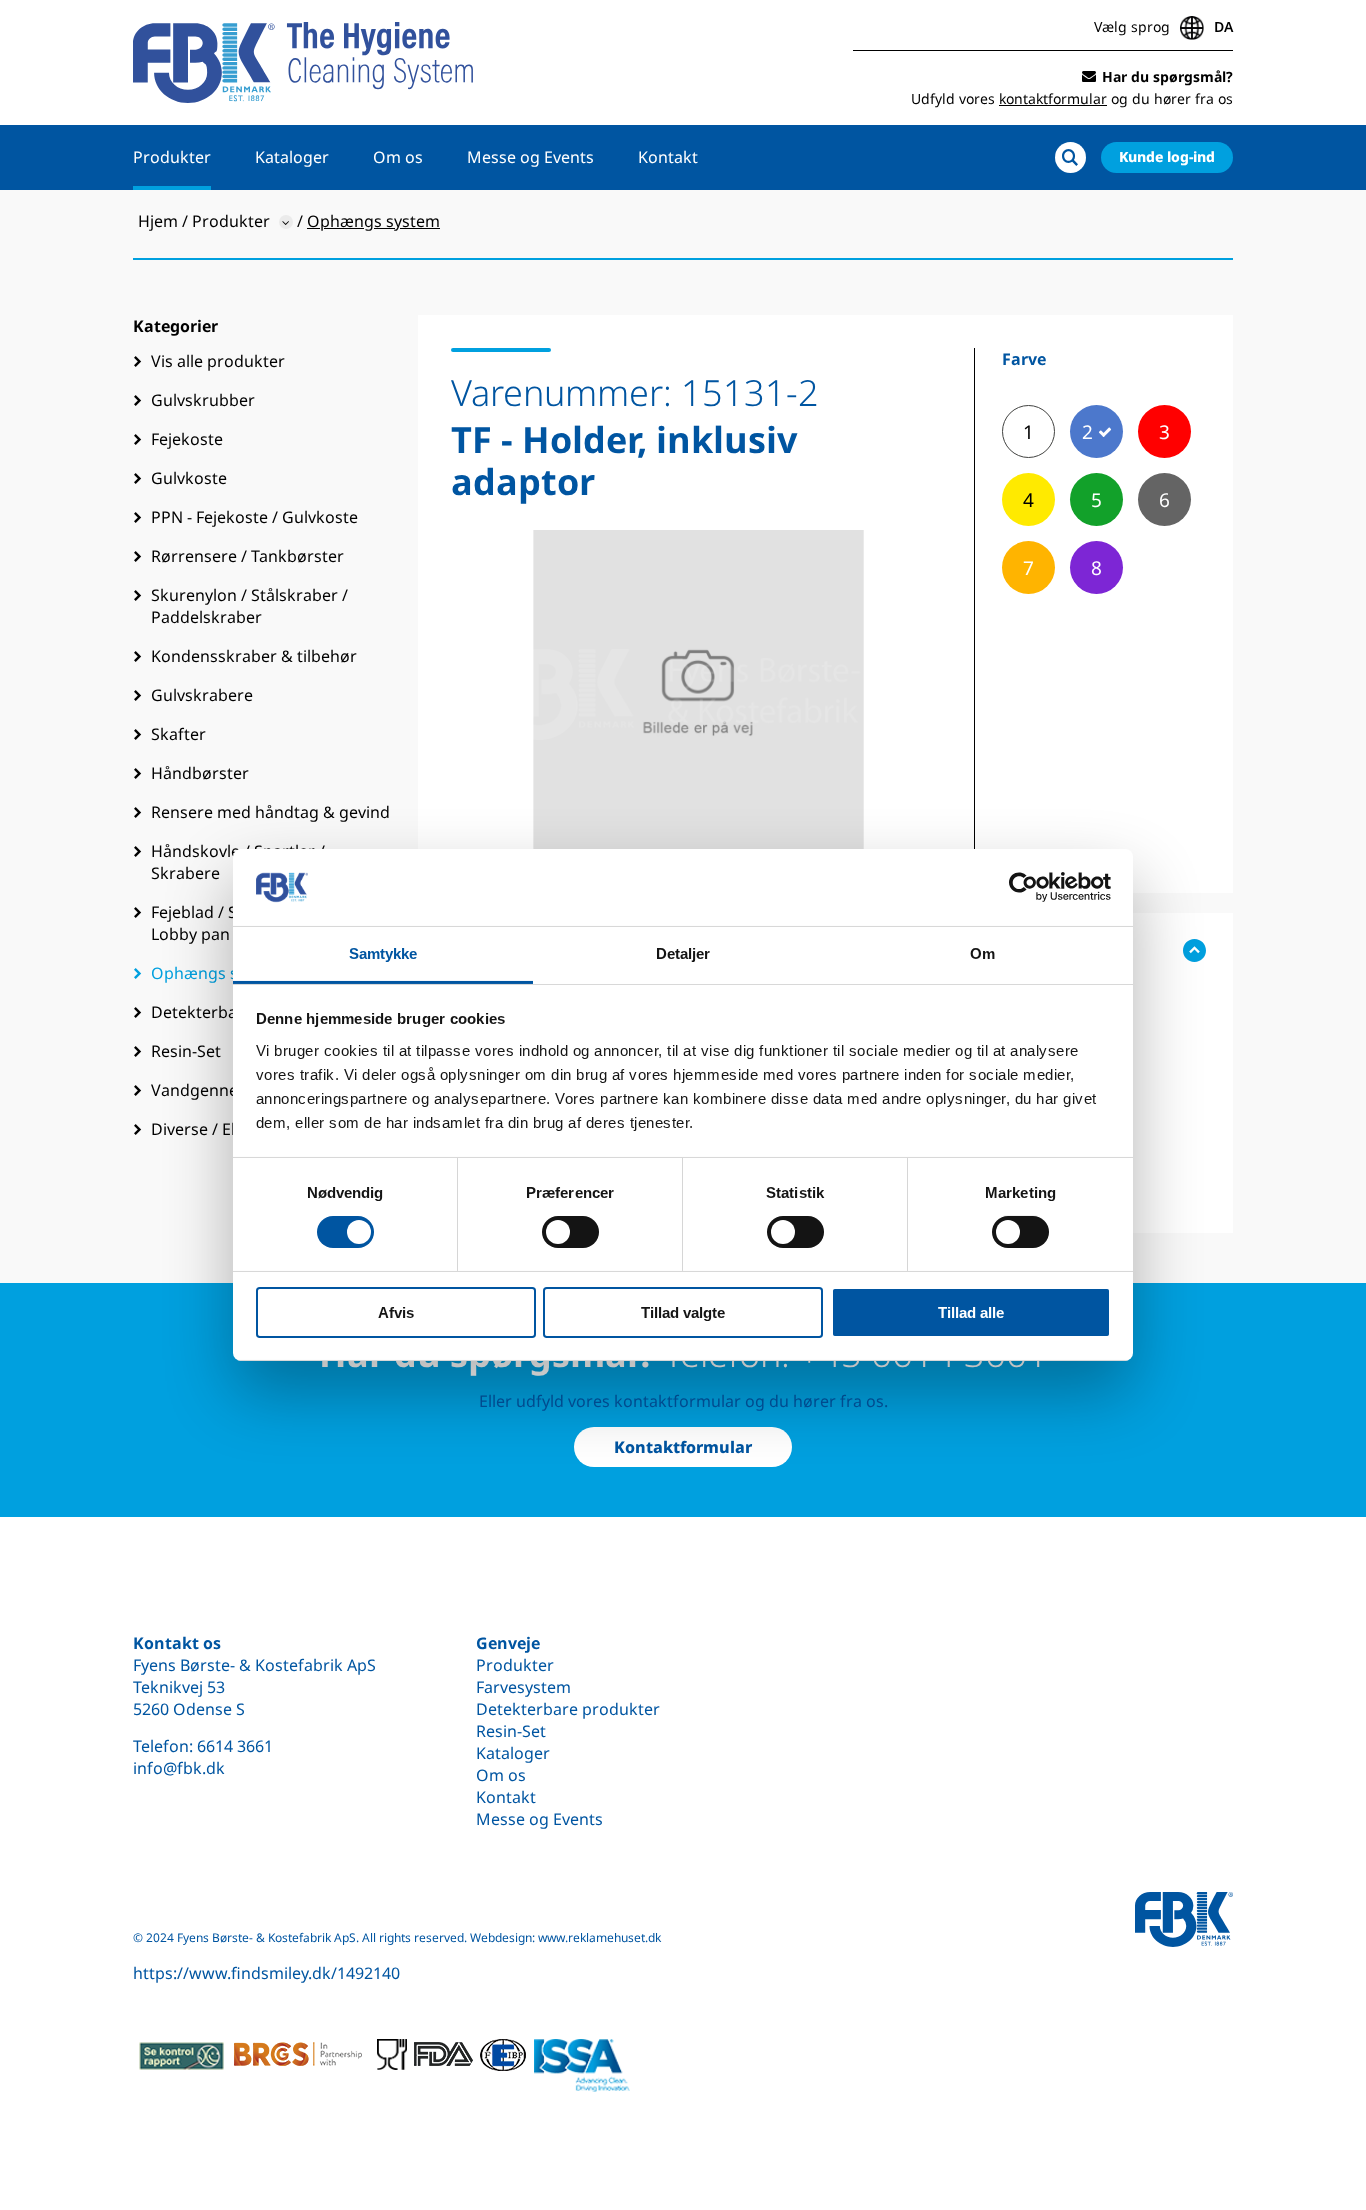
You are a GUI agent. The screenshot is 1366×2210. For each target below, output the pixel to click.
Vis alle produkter (218, 361)
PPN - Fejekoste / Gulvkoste (254, 517)
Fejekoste (187, 439)
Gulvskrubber (203, 400)
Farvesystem (523, 1687)
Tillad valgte (683, 1312)
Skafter (178, 734)
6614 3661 (235, 1746)
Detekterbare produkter (568, 1709)
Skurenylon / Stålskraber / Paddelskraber (249, 606)
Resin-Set (511, 1731)
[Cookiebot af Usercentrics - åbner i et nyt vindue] (1023, 887)
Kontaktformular (683, 1447)
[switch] (570, 1232)
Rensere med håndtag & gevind (270, 812)
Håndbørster (200, 773)
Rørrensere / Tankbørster (247, 556)
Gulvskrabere (202, 695)
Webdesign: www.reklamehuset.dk (565, 1937)
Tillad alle (971, 1312)
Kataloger (292, 157)
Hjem (158, 221)
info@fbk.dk (179, 1768)
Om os (398, 157)
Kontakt (668, 157)
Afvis (396, 1312)
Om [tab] (982, 953)
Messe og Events (530, 157)
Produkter (172, 157)
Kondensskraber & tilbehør (254, 656)
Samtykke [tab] (383, 953)
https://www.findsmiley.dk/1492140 (266, 1973)
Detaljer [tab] (683, 953)
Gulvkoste (189, 478)
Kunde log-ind (1167, 156)
